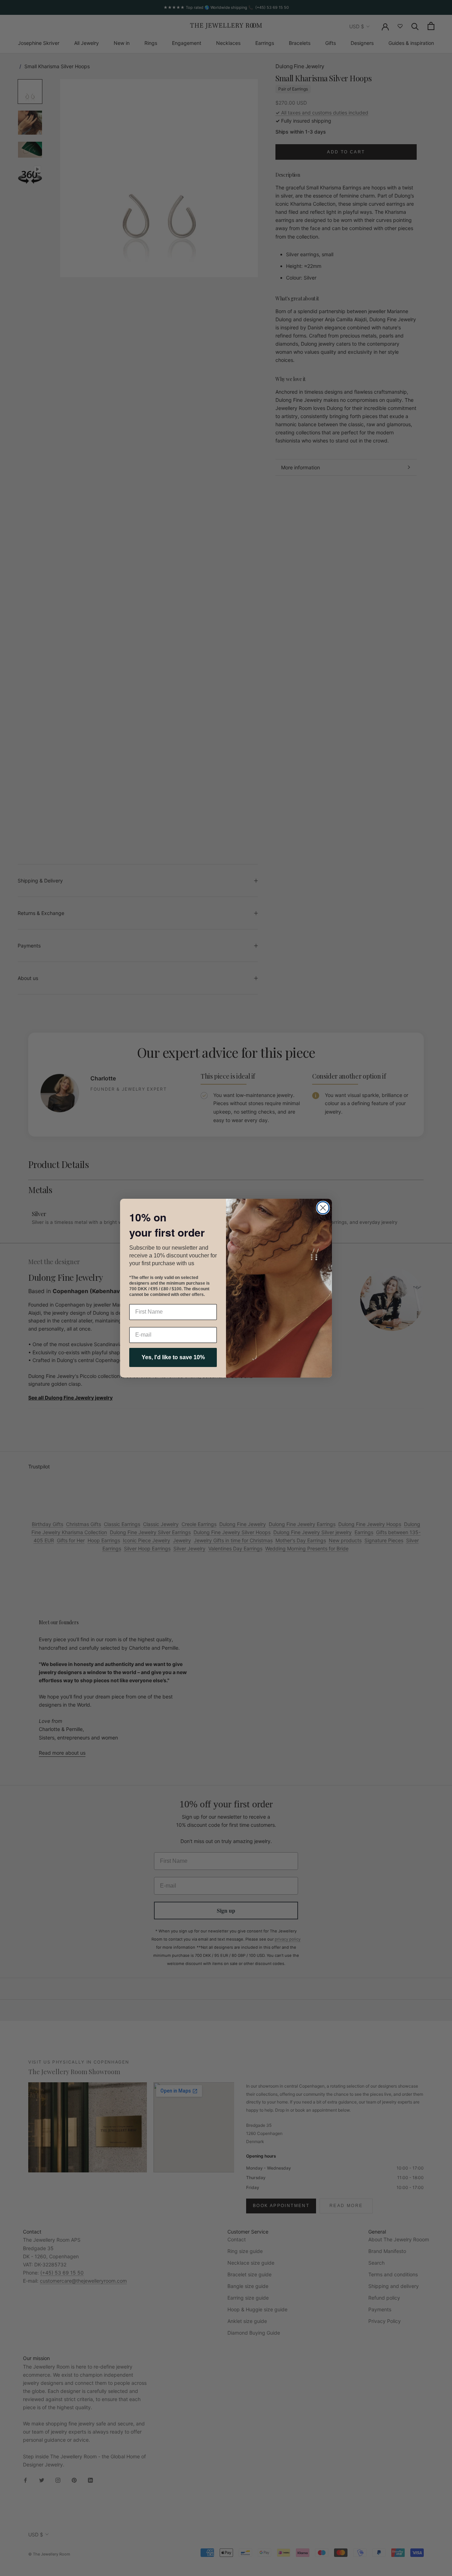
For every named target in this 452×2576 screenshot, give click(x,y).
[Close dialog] (323, 1208)
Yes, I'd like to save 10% (173, 1357)
